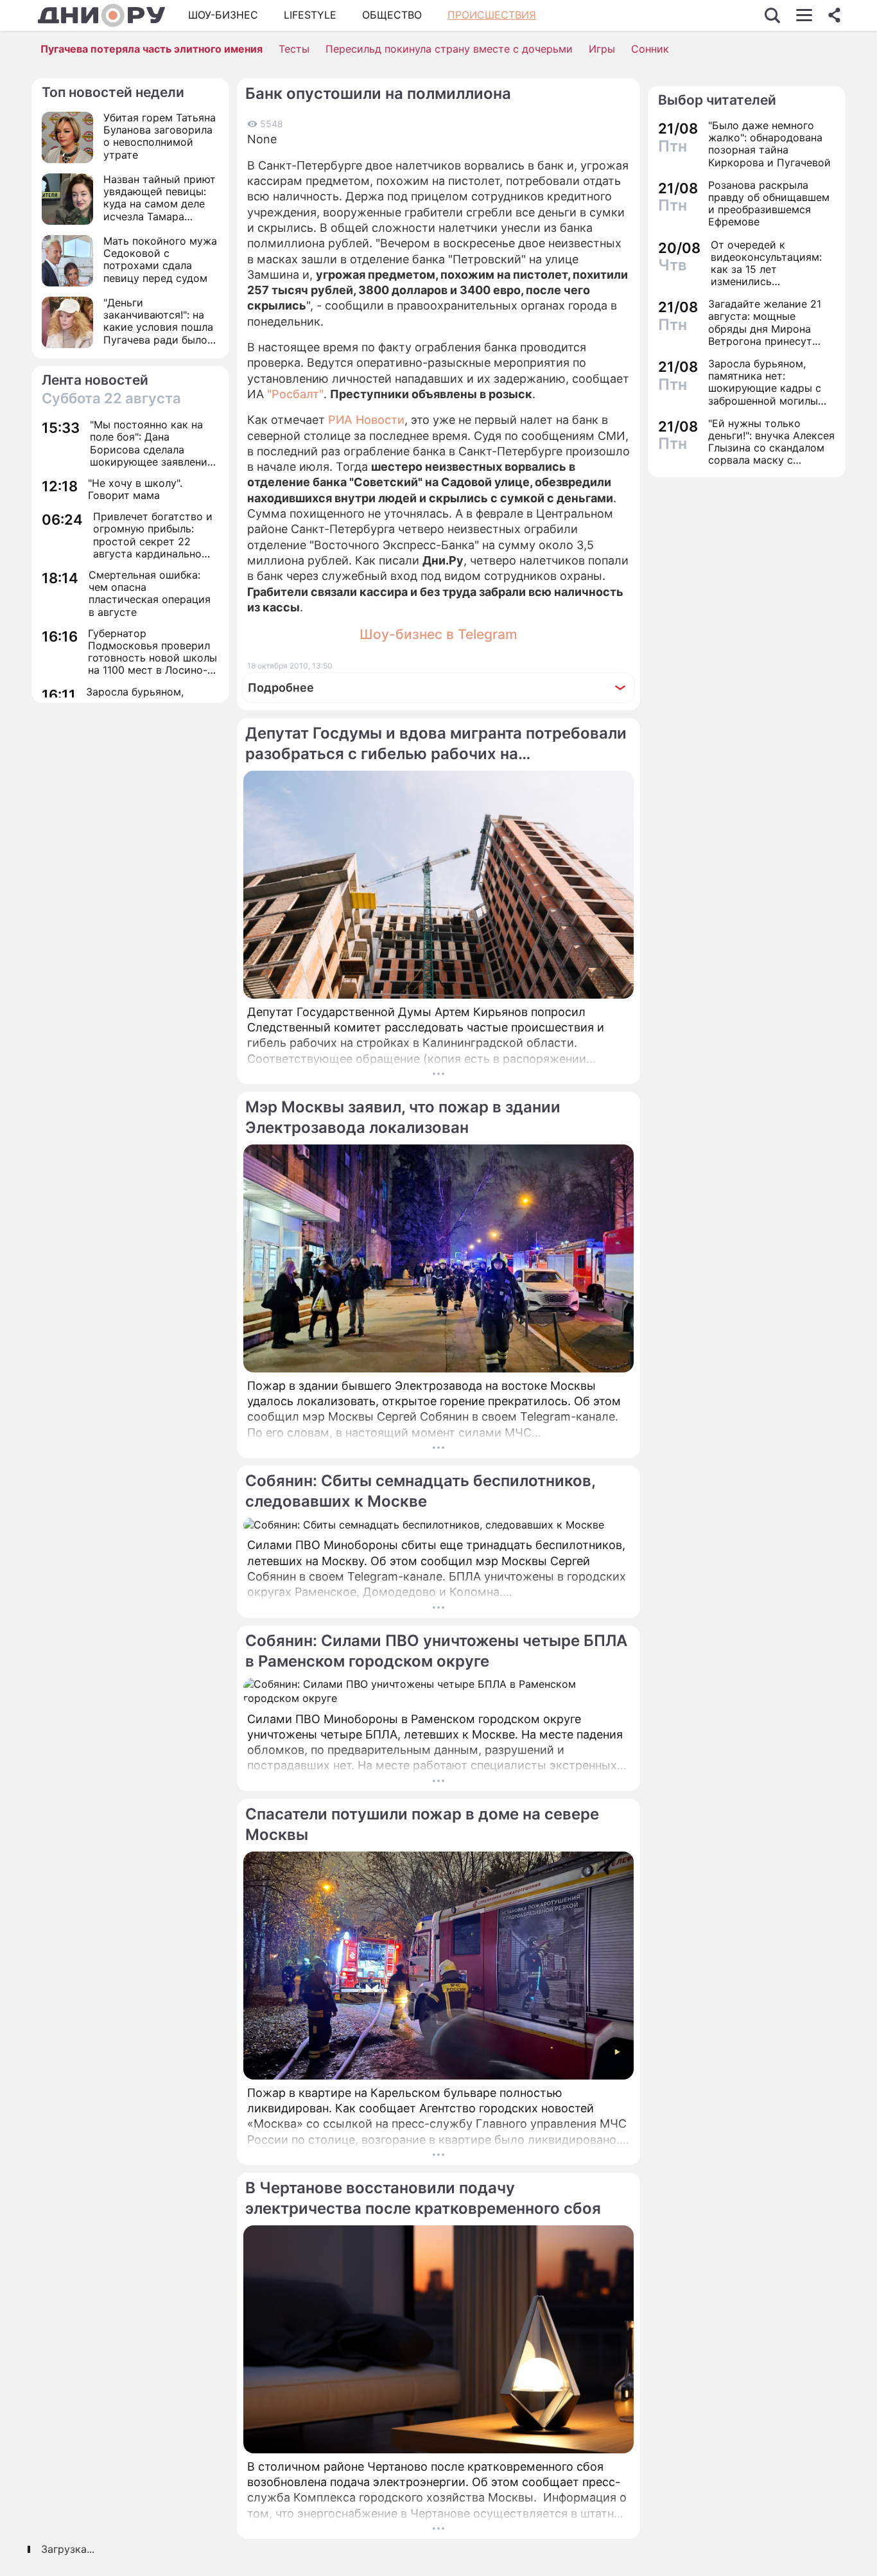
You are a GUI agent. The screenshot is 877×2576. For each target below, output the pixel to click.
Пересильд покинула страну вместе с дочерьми (449, 49)
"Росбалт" (295, 394)
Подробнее (281, 688)
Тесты (294, 49)
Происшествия (492, 15)
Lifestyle (310, 15)
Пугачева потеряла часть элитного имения (152, 49)
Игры (602, 49)
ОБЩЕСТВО (392, 15)
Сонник (650, 49)
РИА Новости (366, 420)
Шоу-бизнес (223, 15)
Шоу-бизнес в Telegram (438, 634)
